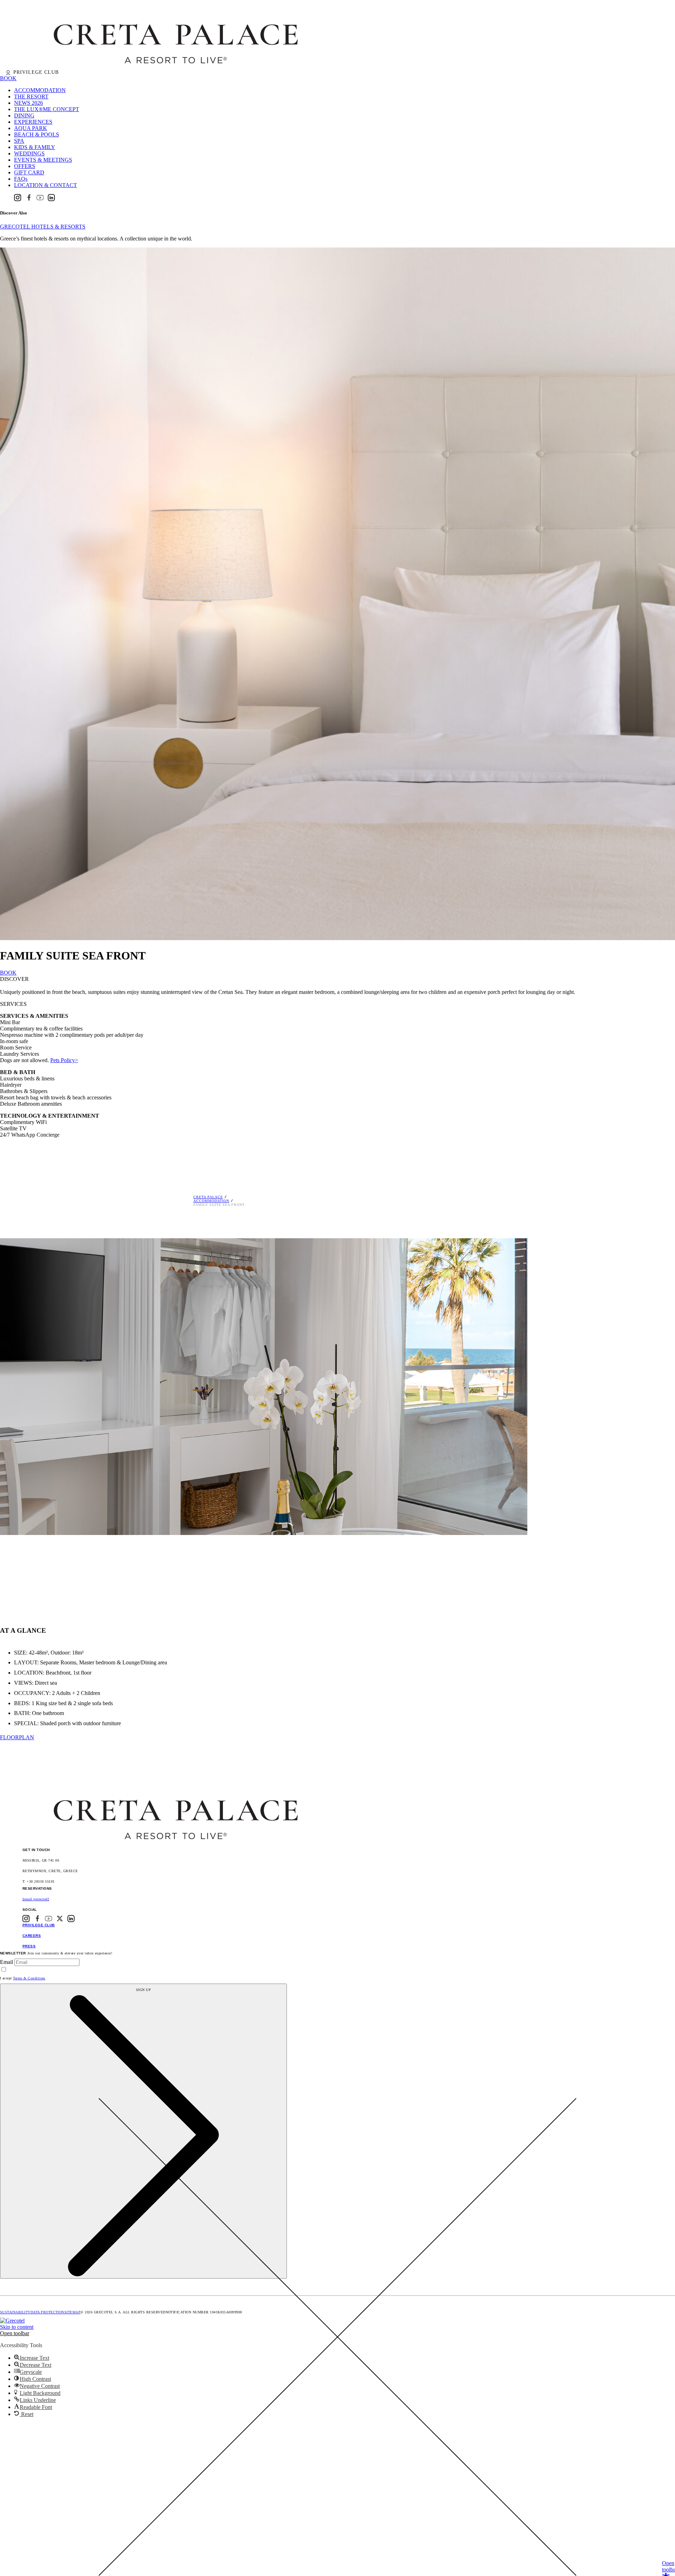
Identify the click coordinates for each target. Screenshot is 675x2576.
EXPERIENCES (33, 122)
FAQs (21, 179)
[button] (15, 2333)
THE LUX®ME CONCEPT (47, 109)
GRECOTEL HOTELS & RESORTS (43, 227)
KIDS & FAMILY (35, 147)
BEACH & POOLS (37, 134)
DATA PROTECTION (47, 2312)
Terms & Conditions (29, 1978)
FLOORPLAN (17, 1737)
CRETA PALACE (208, 1197)
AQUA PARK (31, 128)
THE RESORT (31, 97)
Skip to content (17, 2327)
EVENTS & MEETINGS (43, 160)
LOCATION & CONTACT (46, 185)
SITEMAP (72, 2312)
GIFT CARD (29, 172)
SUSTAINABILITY (15, 2312)
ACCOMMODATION (40, 90)
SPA (19, 141)
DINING (24, 115)
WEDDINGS (29, 153)
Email (7, 1962)
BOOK (8, 78)
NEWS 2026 (28, 103)
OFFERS (25, 166)
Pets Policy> (64, 1060)
